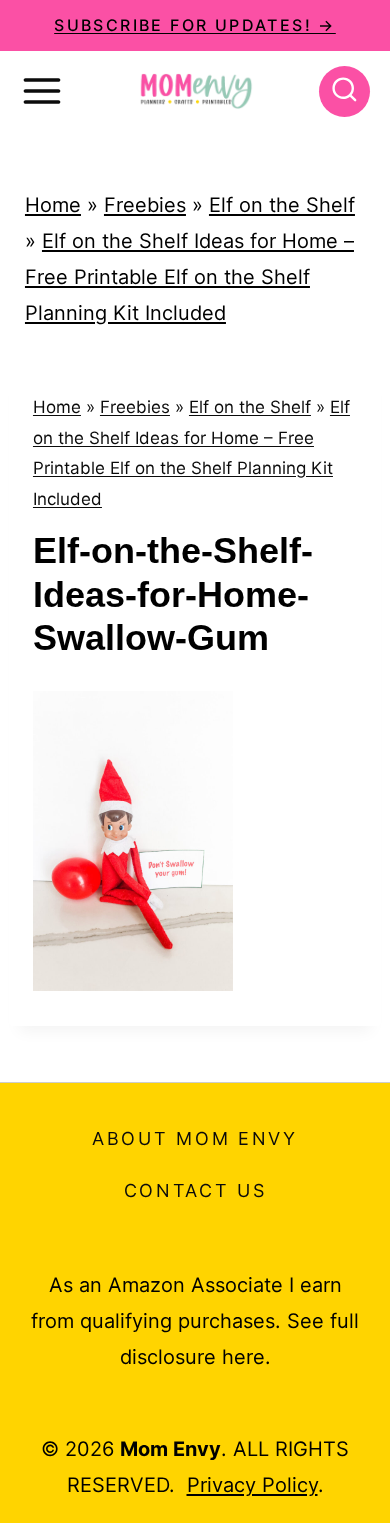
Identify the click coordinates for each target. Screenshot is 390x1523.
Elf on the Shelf (282, 205)
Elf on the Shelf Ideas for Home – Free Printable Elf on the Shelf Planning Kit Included (189, 277)
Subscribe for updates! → (195, 25)
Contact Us (195, 1190)
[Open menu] (42, 91)
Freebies (145, 205)
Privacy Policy (252, 1485)
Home (53, 205)
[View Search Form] (344, 91)
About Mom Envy (195, 1138)
